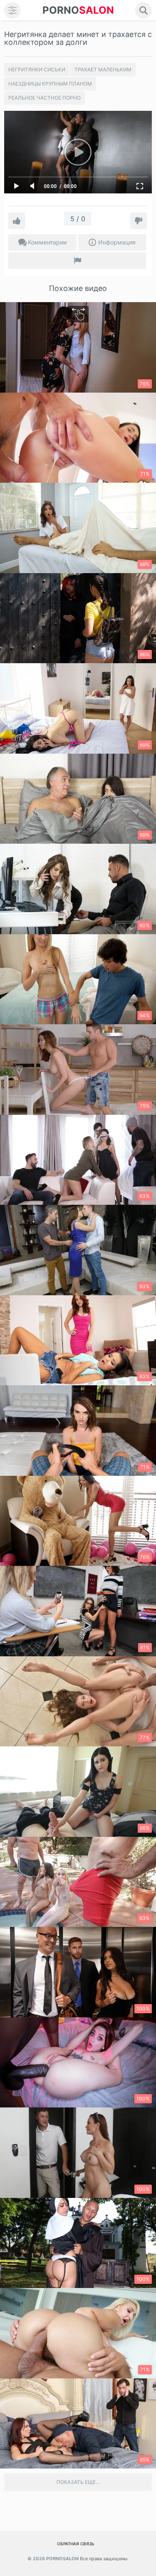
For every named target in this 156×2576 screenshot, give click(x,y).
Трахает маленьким (103, 70)
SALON (78, 10)
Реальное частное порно (45, 98)
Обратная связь (76, 2544)
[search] (144, 10)
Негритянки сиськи (37, 70)
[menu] (12, 10)
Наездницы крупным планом (50, 84)
